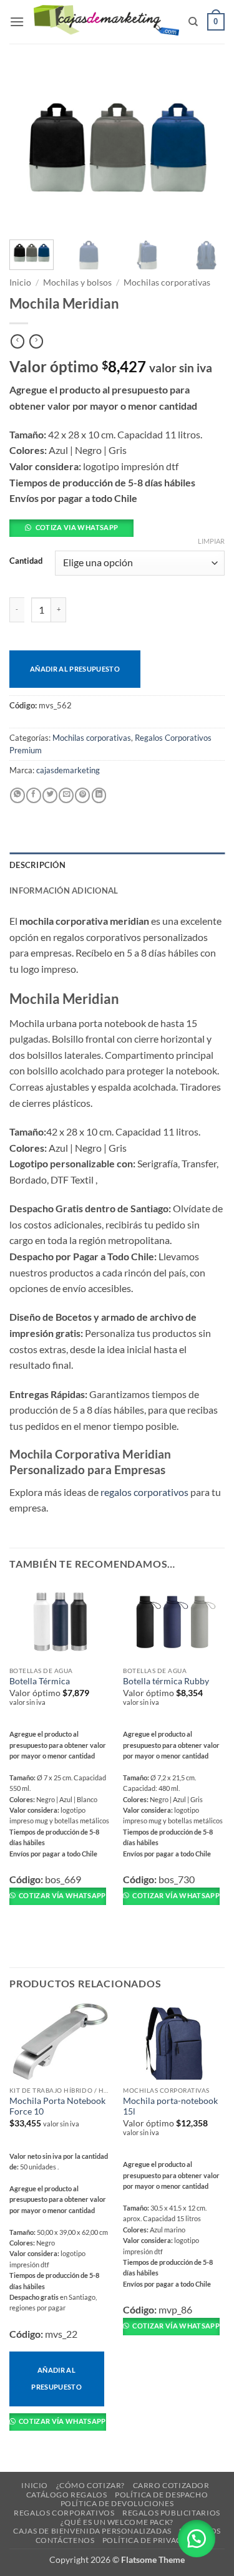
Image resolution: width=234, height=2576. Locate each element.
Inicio (20, 282)
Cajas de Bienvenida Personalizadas (92, 2531)
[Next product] (17, 342)
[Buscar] (193, 22)
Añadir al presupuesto (75, 669)
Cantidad (26, 561)
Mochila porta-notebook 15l (170, 2106)
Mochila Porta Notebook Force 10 (57, 2106)
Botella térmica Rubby (166, 1681)
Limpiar (211, 541)
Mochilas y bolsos (77, 282)
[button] (17, 22)
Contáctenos (65, 2540)
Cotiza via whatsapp (77, 527)
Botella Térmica (40, 1681)
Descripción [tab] (37, 865)
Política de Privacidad (152, 2540)
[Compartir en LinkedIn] (99, 795)
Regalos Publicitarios (171, 2513)
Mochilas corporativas (167, 282)
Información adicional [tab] (64, 890)
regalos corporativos (144, 1492)
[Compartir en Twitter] (50, 795)
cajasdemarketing (68, 770)
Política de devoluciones (117, 2503)
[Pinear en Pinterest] (82, 795)
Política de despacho (161, 2495)
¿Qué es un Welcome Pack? (117, 2522)
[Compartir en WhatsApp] (17, 795)
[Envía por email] (66, 795)
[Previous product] (36, 342)
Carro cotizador (171, 2485)
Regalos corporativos (64, 2513)
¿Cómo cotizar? (91, 2485)
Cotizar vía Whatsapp (62, 1895)
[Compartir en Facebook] (34, 795)
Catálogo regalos (67, 2495)
